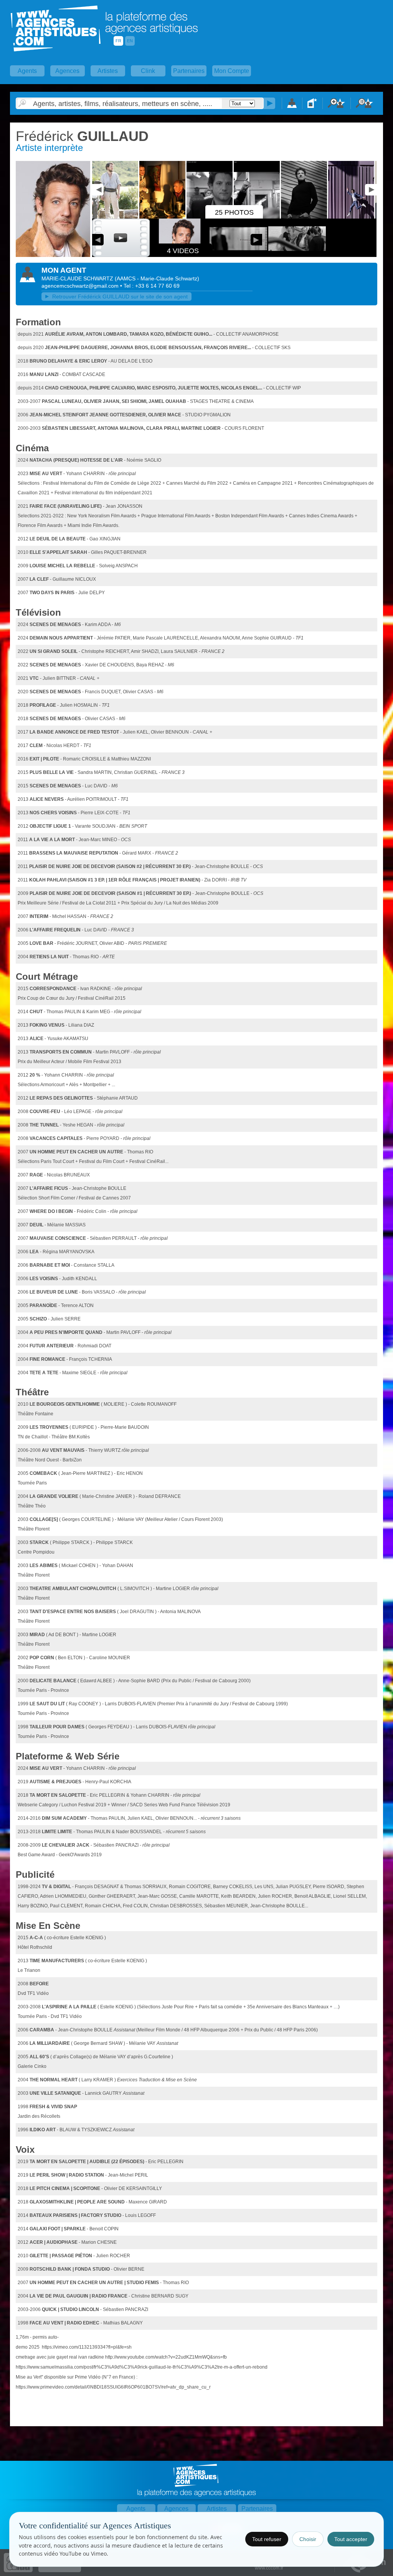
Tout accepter (351, 2539)
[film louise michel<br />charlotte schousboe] (116, 217)
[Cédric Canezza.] (53, 255)
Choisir (308, 2539)
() (157, 278)
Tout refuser (267, 2539)
